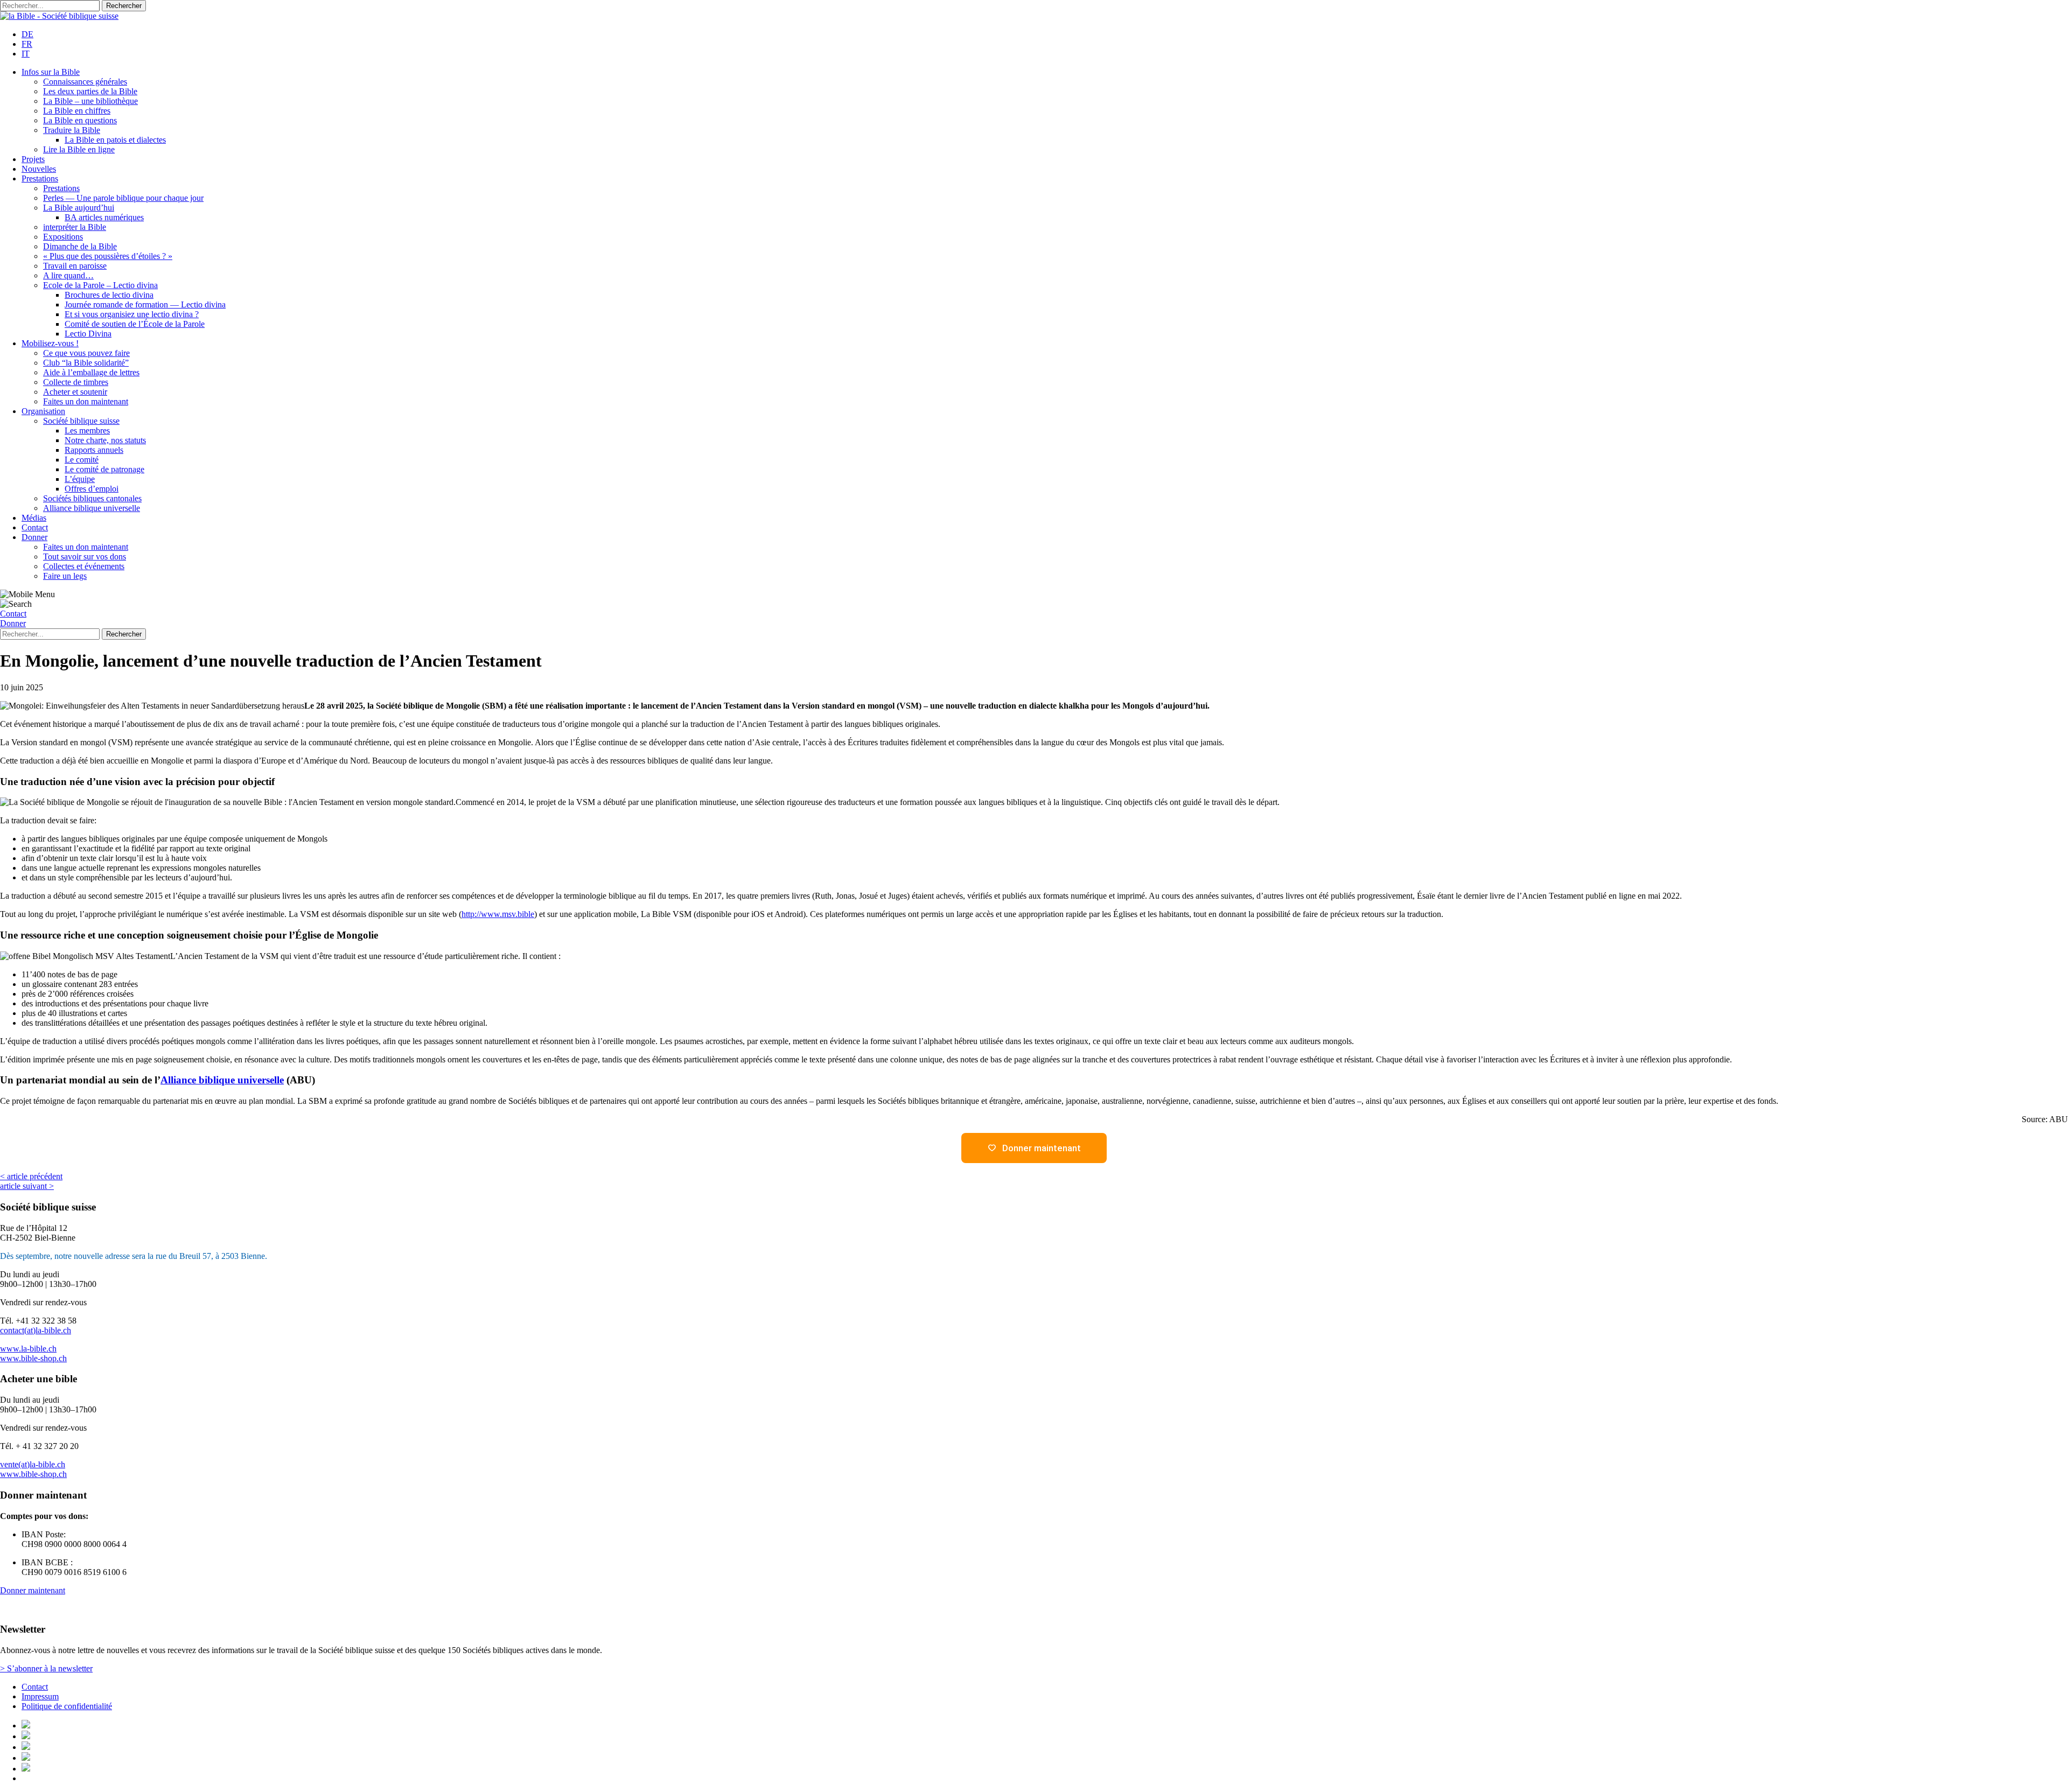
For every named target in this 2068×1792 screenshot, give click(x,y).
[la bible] (59, 16)
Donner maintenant (33, 1590)
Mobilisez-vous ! (50, 343)
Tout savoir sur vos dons (85, 556)
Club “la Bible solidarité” (86, 363)
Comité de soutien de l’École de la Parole (135, 324)
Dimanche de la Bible (80, 246)
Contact (35, 527)
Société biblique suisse (81, 421)
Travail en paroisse (75, 266)
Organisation (43, 411)
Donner (34, 537)
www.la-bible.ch (28, 1349)
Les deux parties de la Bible (90, 91)
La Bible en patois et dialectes (115, 140)
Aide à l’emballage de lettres (91, 372)
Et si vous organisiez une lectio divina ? (132, 314)
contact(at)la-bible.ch (36, 1330)
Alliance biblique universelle (92, 508)
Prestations (40, 178)
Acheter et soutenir (75, 392)
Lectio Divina (88, 334)
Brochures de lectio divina (109, 295)
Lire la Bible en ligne (79, 149)
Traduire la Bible (72, 130)
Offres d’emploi (92, 489)
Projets (33, 159)
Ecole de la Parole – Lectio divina (100, 285)
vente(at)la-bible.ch (33, 1464)
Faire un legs (65, 576)
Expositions (63, 237)
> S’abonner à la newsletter (46, 1668)
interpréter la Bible (75, 227)
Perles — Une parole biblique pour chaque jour (123, 198)
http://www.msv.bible (498, 914)
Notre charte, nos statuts (105, 440)
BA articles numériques (104, 217)
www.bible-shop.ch (33, 1358)
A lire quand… (68, 275)
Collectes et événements (84, 566)
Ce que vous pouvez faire (86, 353)
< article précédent (31, 1176)
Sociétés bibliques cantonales (92, 498)
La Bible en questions (80, 120)
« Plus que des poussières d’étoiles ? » (108, 256)
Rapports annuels (94, 450)
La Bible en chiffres (77, 111)
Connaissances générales (85, 82)
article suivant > (27, 1186)
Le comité (82, 460)
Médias (34, 518)
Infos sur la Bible (51, 72)
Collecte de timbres (76, 382)
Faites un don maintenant (86, 401)
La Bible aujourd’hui (79, 208)
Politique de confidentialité (67, 1706)
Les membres (87, 430)
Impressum (40, 1696)
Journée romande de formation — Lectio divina (145, 304)
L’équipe (80, 479)
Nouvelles (39, 169)
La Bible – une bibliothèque (90, 101)
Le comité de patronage (104, 469)
